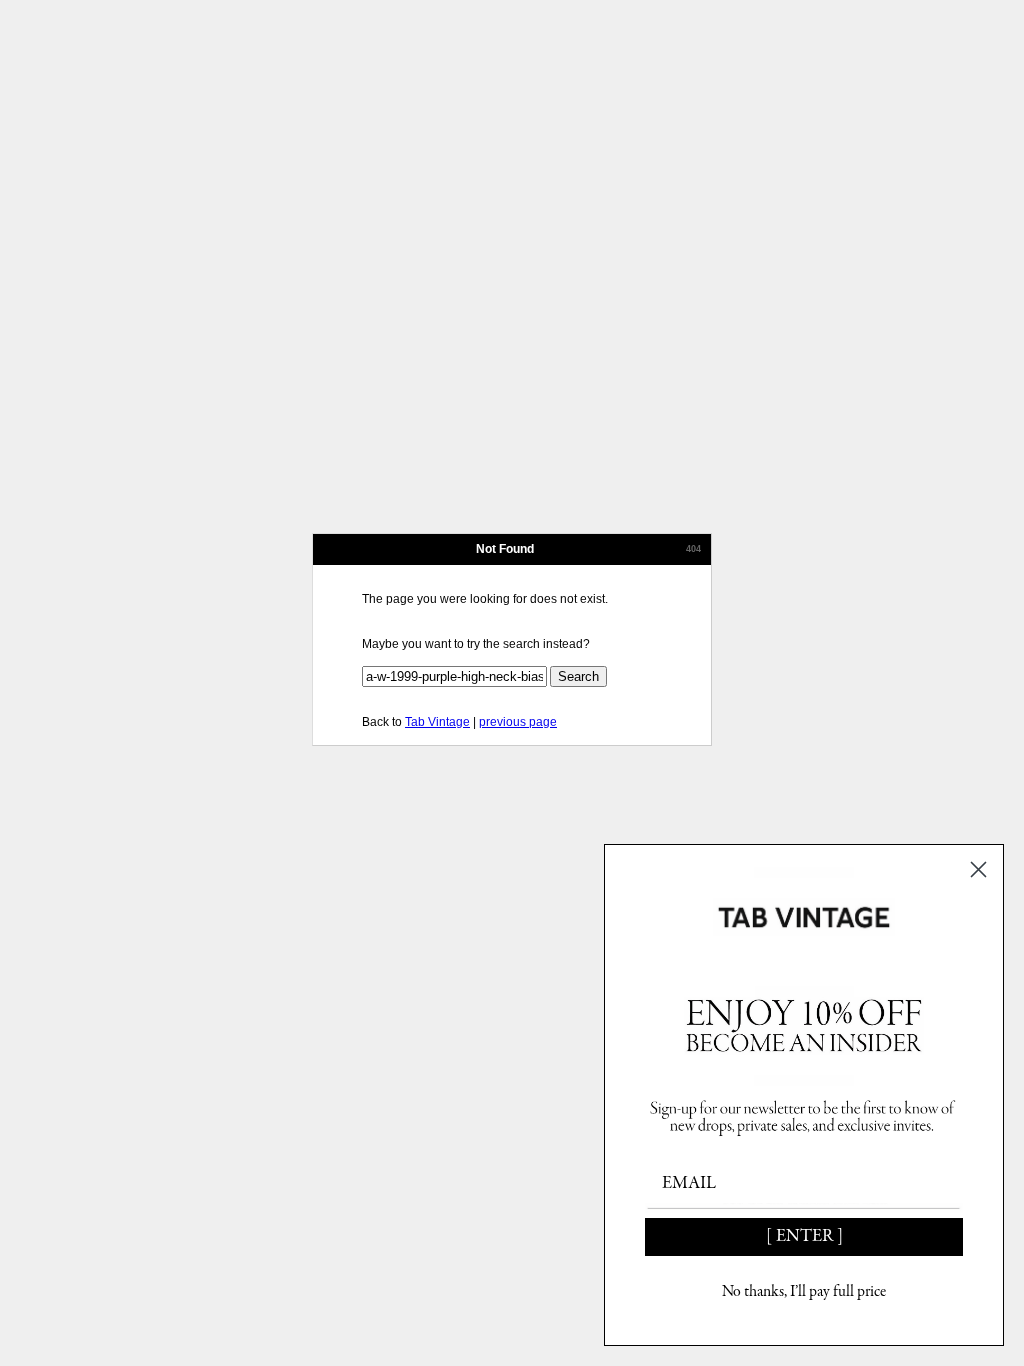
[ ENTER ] (804, 1236)
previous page (518, 722)
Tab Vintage (437, 722)
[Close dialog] (978, 869)
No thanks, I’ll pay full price (804, 1292)
